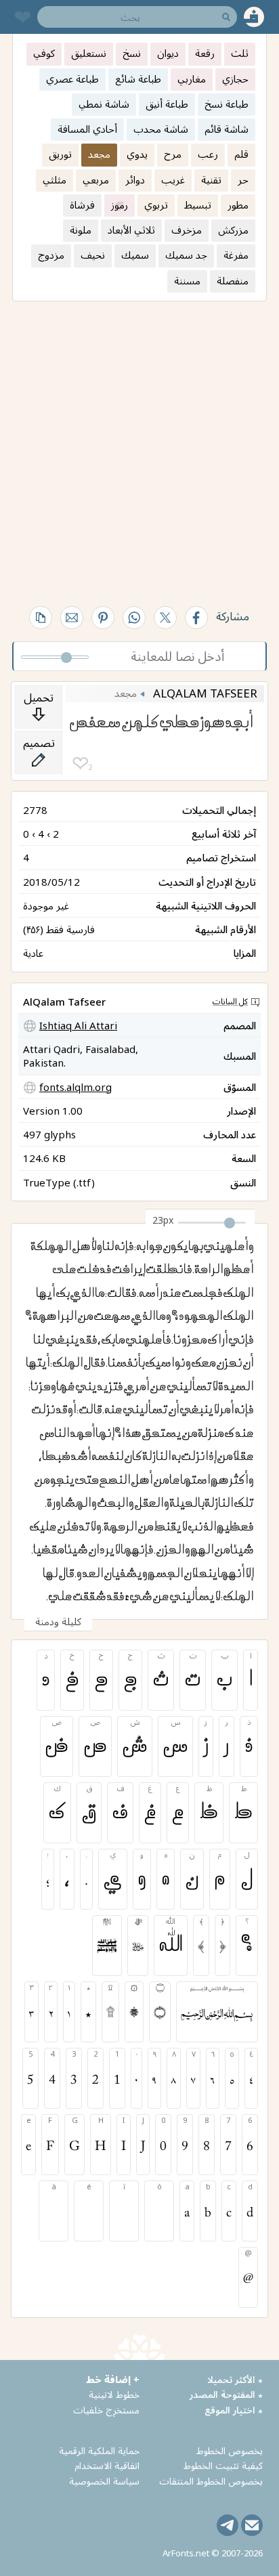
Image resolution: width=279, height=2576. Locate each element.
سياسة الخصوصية (104, 2481)
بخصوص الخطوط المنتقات (211, 2481)
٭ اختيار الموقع (234, 2410)
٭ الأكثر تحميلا (235, 2379)
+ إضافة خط (113, 2379)
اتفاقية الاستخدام (107, 2465)
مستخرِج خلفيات (106, 2410)
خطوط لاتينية (114, 2394)
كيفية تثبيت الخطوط (223, 2465)
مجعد (126, 693)
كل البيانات (230, 1001)
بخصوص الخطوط (230, 2450)
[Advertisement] (139, 448)
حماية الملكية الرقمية (99, 2450)
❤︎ (80, 764)
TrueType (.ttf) (59, 1182)
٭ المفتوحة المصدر (226, 2394)
